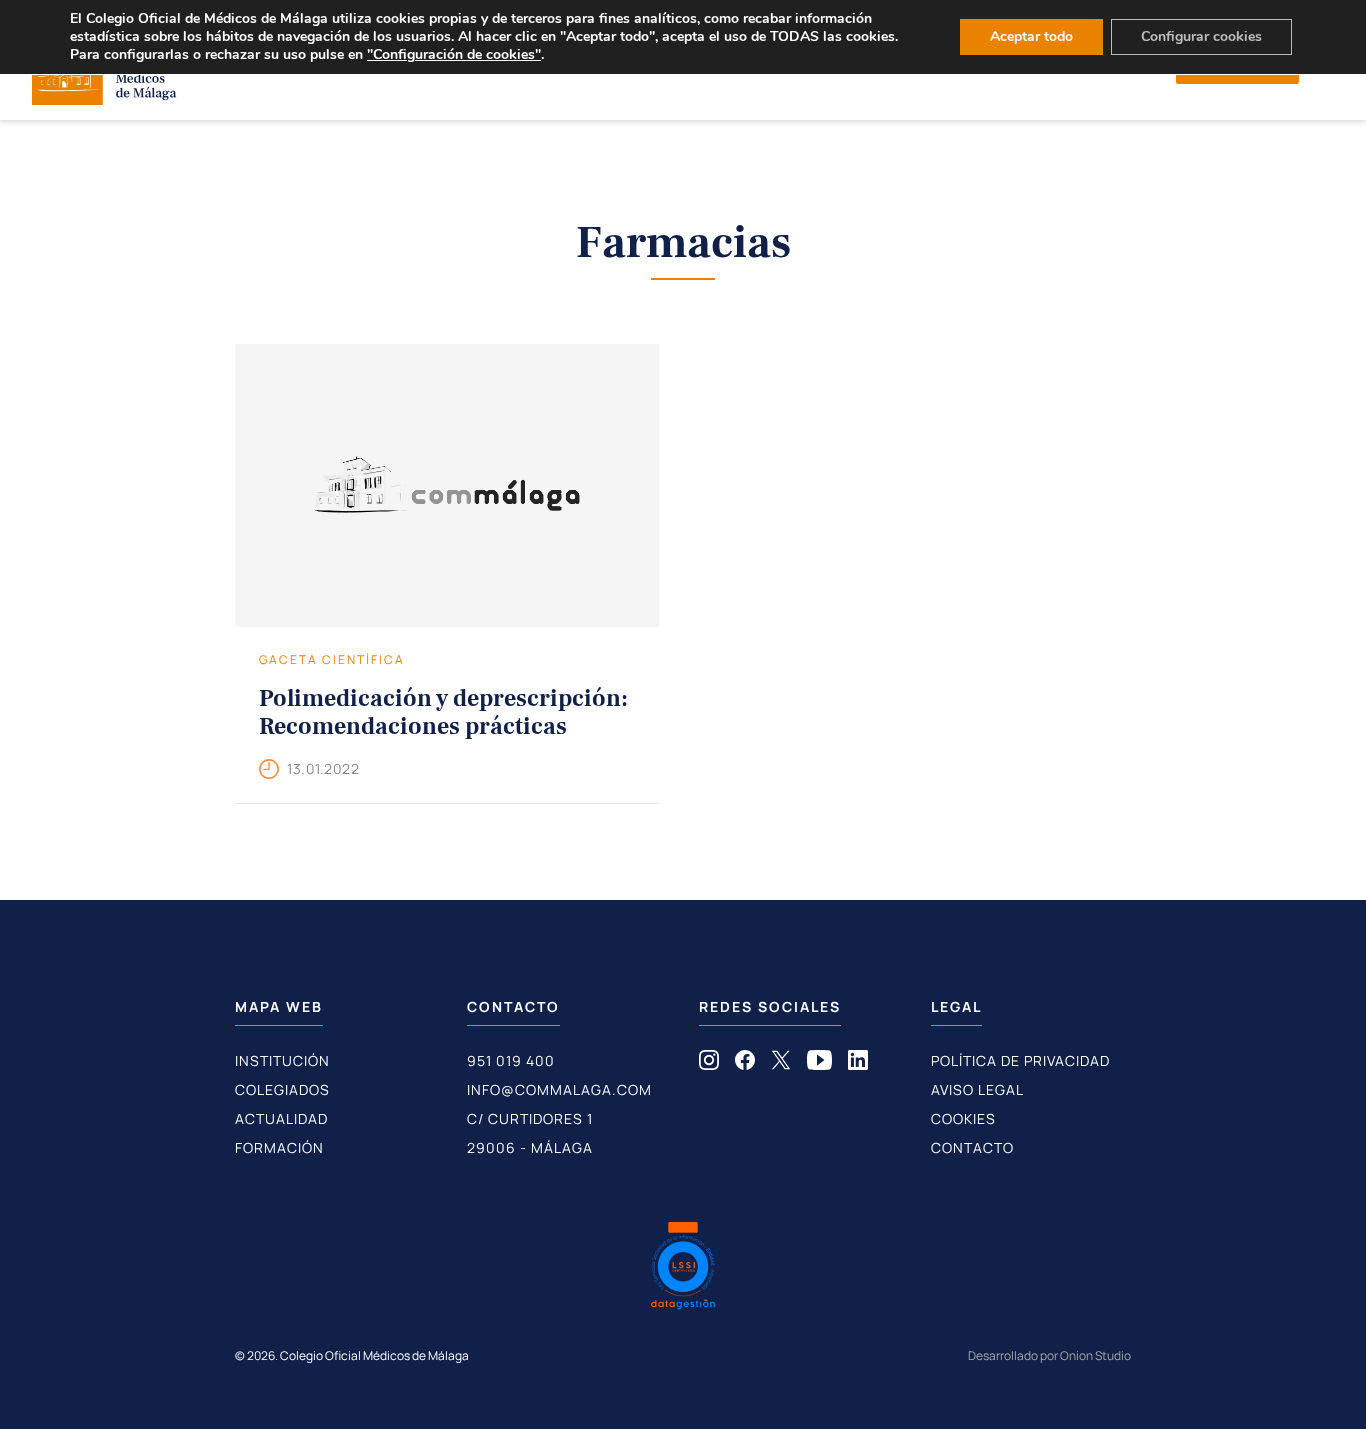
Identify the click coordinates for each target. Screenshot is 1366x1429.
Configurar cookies (1201, 36)
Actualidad (281, 1118)
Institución (282, 1060)
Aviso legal (977, 1089)
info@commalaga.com (559, 1089)
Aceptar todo (1031, 36)
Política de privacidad (1020, 1060)
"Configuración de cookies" (454, 55)
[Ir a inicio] (104, 99)
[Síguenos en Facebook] (745, 1064)
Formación (279, 1147)
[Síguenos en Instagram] (709, 1064)
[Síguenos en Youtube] (819, 1064)
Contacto (972, 1147)
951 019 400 (511, 1060)
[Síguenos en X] (781, 1064)
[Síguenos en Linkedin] (858, 1064)
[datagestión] (683, 1268)
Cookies (963, 1118)
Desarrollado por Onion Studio (1049, 1355)
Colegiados (282, 1089)
